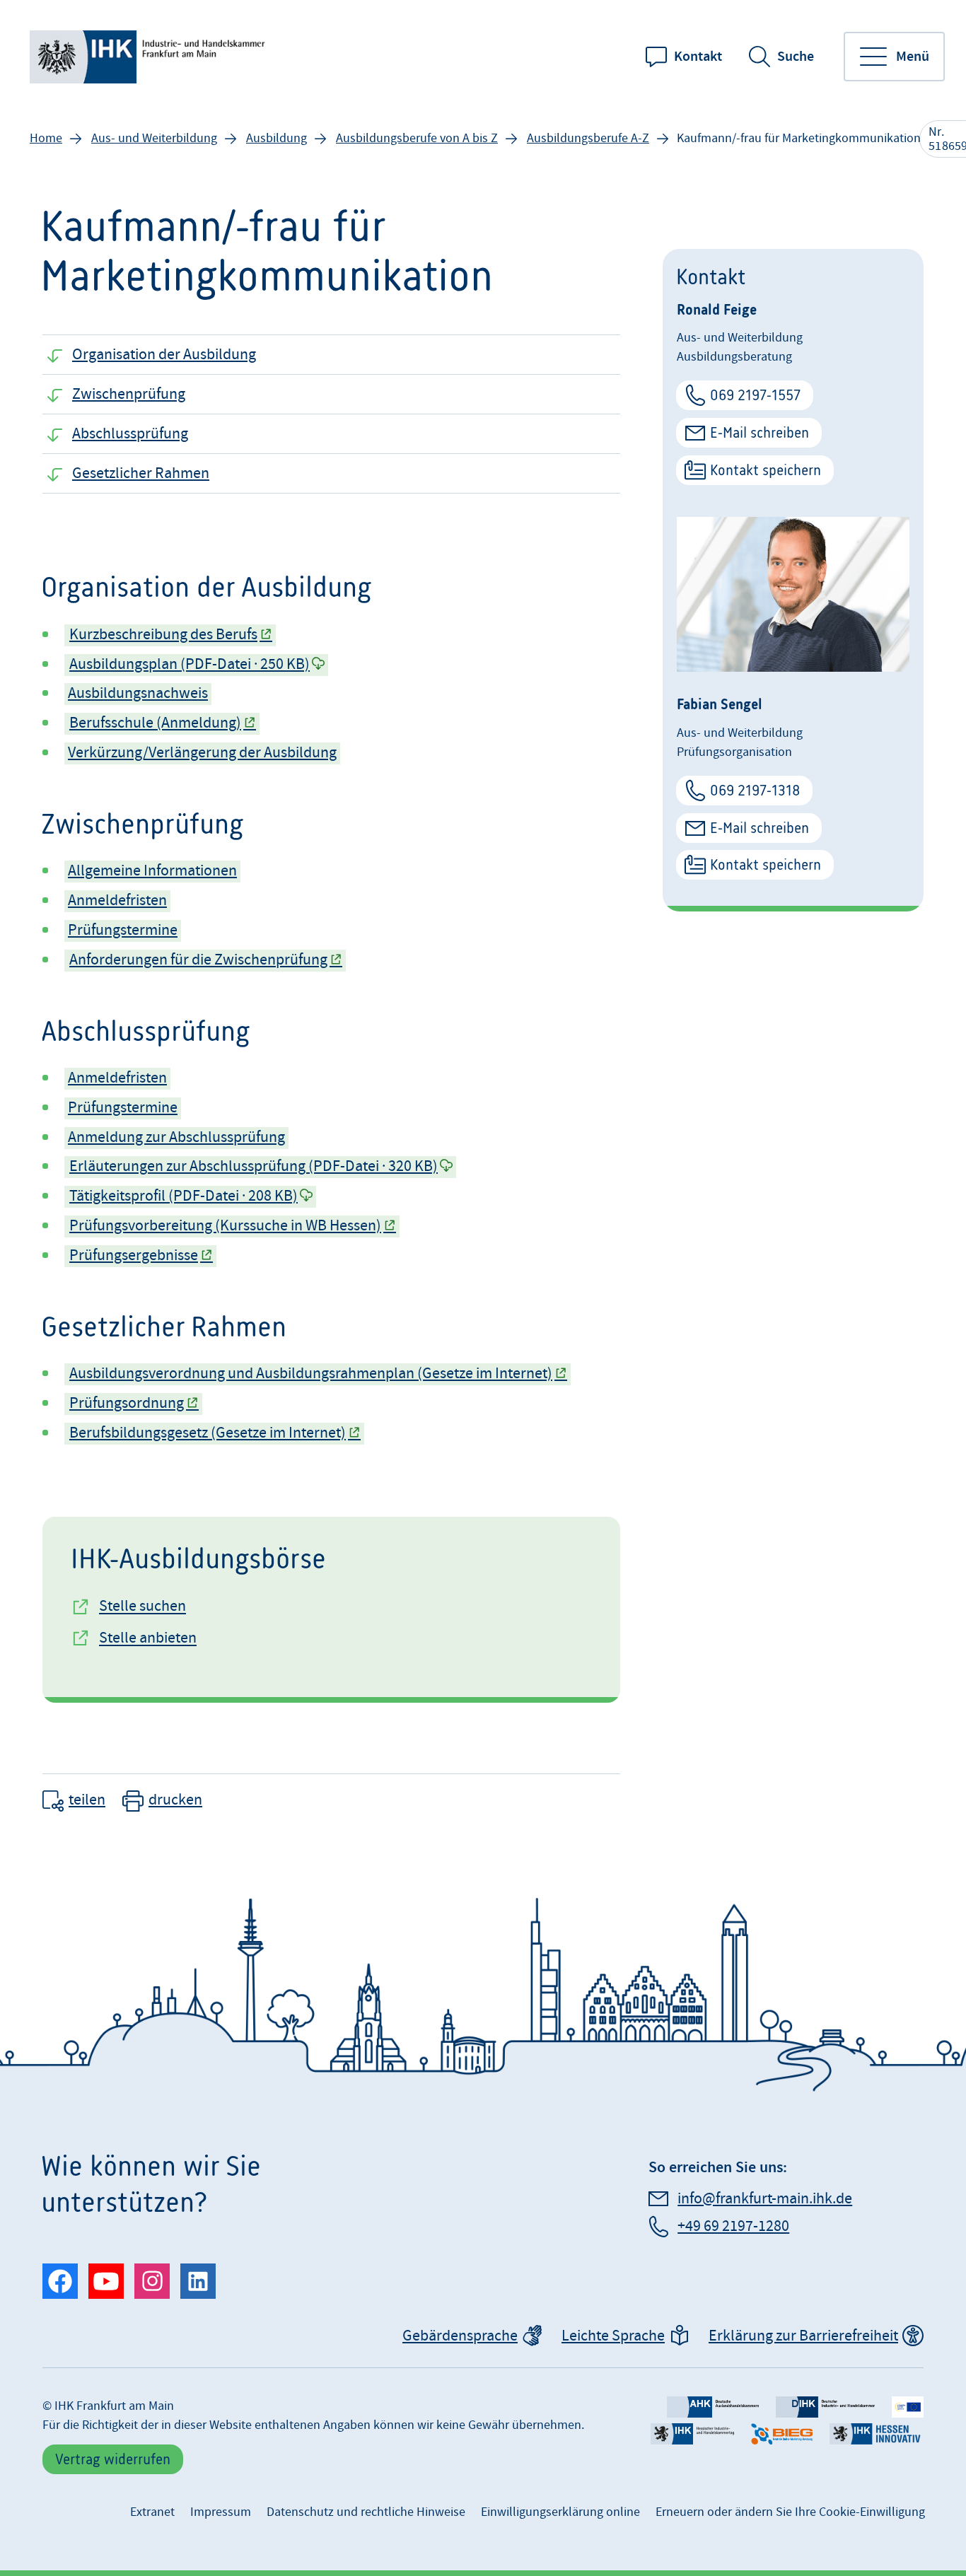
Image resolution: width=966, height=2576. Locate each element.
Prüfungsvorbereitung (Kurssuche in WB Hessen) (225, 1226)
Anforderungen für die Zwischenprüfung (198, 960)
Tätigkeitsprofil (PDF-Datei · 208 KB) (184, 1196)
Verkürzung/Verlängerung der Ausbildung (202, 753)
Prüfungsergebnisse (134, 1255)
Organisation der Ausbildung (164, 355)
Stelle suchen (142, 1606)
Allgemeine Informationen (152, 871)
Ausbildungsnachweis (138, 693)
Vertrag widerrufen (113, 2459)
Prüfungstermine (123, 930)
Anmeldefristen (117, 901)
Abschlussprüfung (130, 434)
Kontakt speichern (766, 470)
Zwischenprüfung (129, 394)
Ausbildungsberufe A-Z (588, 138)
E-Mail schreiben (760, 432)
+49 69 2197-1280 (733, 2226)
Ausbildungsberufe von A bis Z (417, 138)
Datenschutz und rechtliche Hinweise (366, 2512)
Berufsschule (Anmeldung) (155, 723)
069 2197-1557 (755, 395)
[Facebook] (60, 2281)
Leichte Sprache (613, 2336)
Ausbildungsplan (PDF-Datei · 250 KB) (190, 664)
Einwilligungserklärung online (560, 2512)
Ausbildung (277, 138)
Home (46, 138)
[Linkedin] (198, 2281)
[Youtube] (106, 2281)
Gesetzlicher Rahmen (141, 473)
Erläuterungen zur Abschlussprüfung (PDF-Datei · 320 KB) (254, 1166)
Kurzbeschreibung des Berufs (163, 635)
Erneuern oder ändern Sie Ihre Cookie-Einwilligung (790, 2512)
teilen (87, 1800)
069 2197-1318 (755, 790)
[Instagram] (152, 2281)
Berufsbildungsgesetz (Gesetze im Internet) (208, 1433)
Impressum (221, 2512)
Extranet (152, 2512)
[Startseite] (150, 57)
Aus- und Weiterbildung (154, 138)
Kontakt (698, 57)
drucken (175, 1800)
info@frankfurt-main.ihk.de (765, 2199)
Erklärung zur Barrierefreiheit (803, 2336)
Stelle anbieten (148, 1638)
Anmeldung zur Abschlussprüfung (176, 1137)
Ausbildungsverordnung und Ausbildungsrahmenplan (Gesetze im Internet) (311, 1374)
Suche (796, 57)
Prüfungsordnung (127, 1403)
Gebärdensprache (460, 2336)
